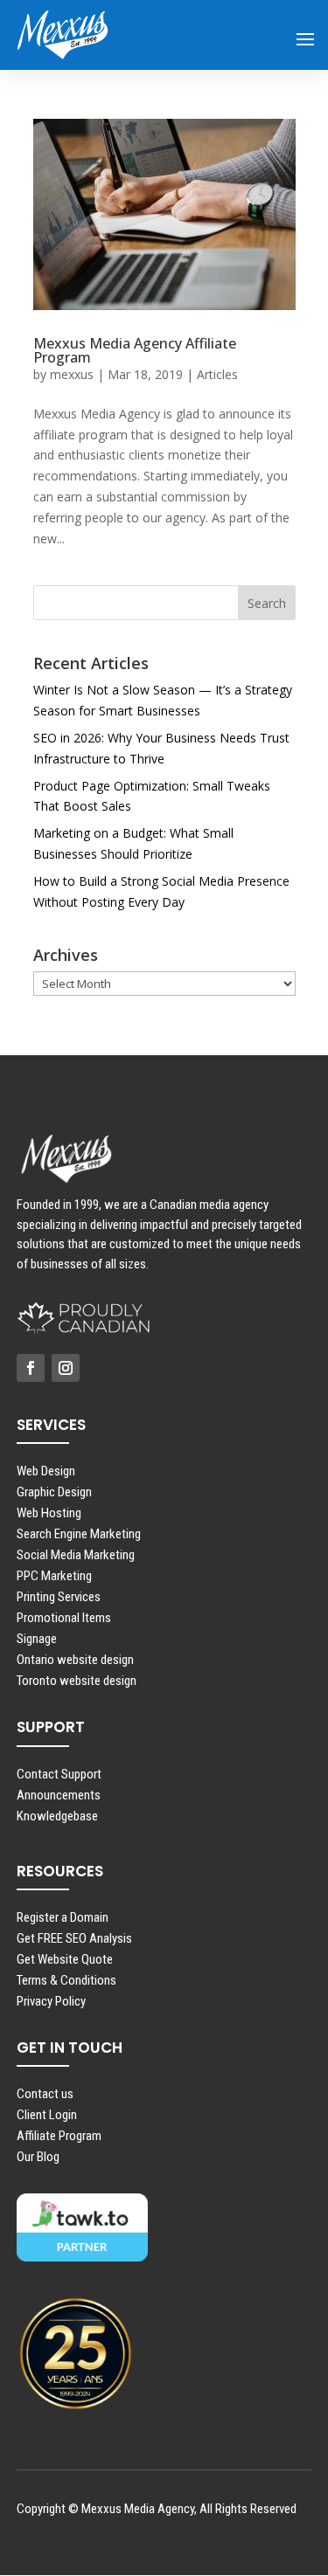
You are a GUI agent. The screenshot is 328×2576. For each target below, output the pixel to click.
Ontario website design (75, 1660)
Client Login (47, 2115)
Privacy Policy (51, 2001)
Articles (217, 374)
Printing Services (59, 1597)
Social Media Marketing (76, 1555)
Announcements (59, 1795)
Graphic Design (54, 1492)
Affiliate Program (59, 2136)
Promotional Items (64, 1618)
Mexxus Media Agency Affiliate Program (135, 350)
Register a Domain (63, 1917)
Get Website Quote (65, 1959)
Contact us (45, 2094)
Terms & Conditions (66, 1980)
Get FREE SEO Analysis (74, 1938)
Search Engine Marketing (79, 1534)
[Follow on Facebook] (31, 1368)
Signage (37, 1639)
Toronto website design (77, 1681)
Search (267, 603)
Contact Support (59, 1774)
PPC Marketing (54, 1576)
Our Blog (38, 2157)
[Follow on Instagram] (66, 1368)
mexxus (72, 374)
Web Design (46, 1471)
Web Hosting (49, 1513)
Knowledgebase (57, 1816)
